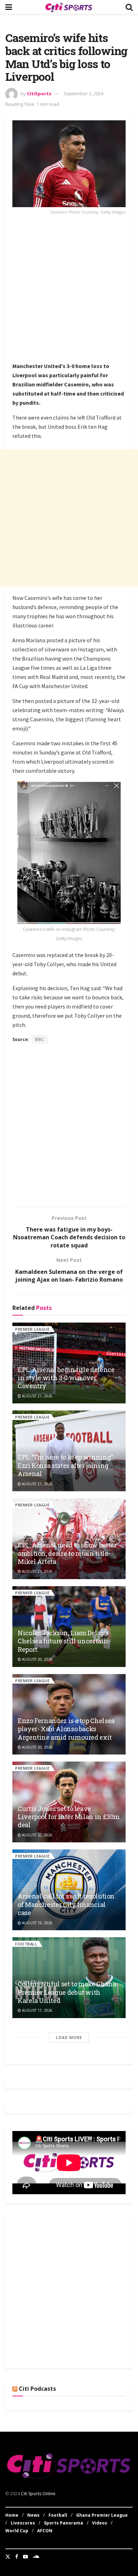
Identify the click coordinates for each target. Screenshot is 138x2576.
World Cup (17, 2531)
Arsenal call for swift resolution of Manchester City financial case (66, 1904)
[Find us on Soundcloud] (36, 2557)
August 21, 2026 (37, 1396)
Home (12, 2515)
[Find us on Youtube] (25, 2557)
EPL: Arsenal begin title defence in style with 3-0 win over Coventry (66, 1378)
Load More (69, 2037)
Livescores (23, 2523)
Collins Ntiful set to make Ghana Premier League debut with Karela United (67, 1992)
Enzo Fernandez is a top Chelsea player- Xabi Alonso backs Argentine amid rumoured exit (66, 1729)
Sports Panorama (64, 2523)
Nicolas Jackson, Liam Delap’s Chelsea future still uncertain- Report (64, 1641)
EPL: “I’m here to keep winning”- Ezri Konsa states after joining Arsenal (66, 1465)
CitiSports (39, 94)
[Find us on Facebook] (17, 2557)
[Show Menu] (9, 7)
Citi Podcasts (37, 2389)
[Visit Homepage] (69, 7)
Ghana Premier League (102, 2515)
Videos (100, 2523)
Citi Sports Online (38, 2494)
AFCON (45, 2531)
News (33, 2515)
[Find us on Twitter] (8, 2557)
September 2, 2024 (84, 94)
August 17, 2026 (37, 2010)
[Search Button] (129, 7)
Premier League (32, 1329)
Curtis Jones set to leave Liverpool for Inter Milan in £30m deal (69, 1817)
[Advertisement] (69, 290)
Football (26, 1944)
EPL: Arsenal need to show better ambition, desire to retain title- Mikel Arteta (67, 1553)
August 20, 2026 (37, 1659)
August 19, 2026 (37, 1923)
